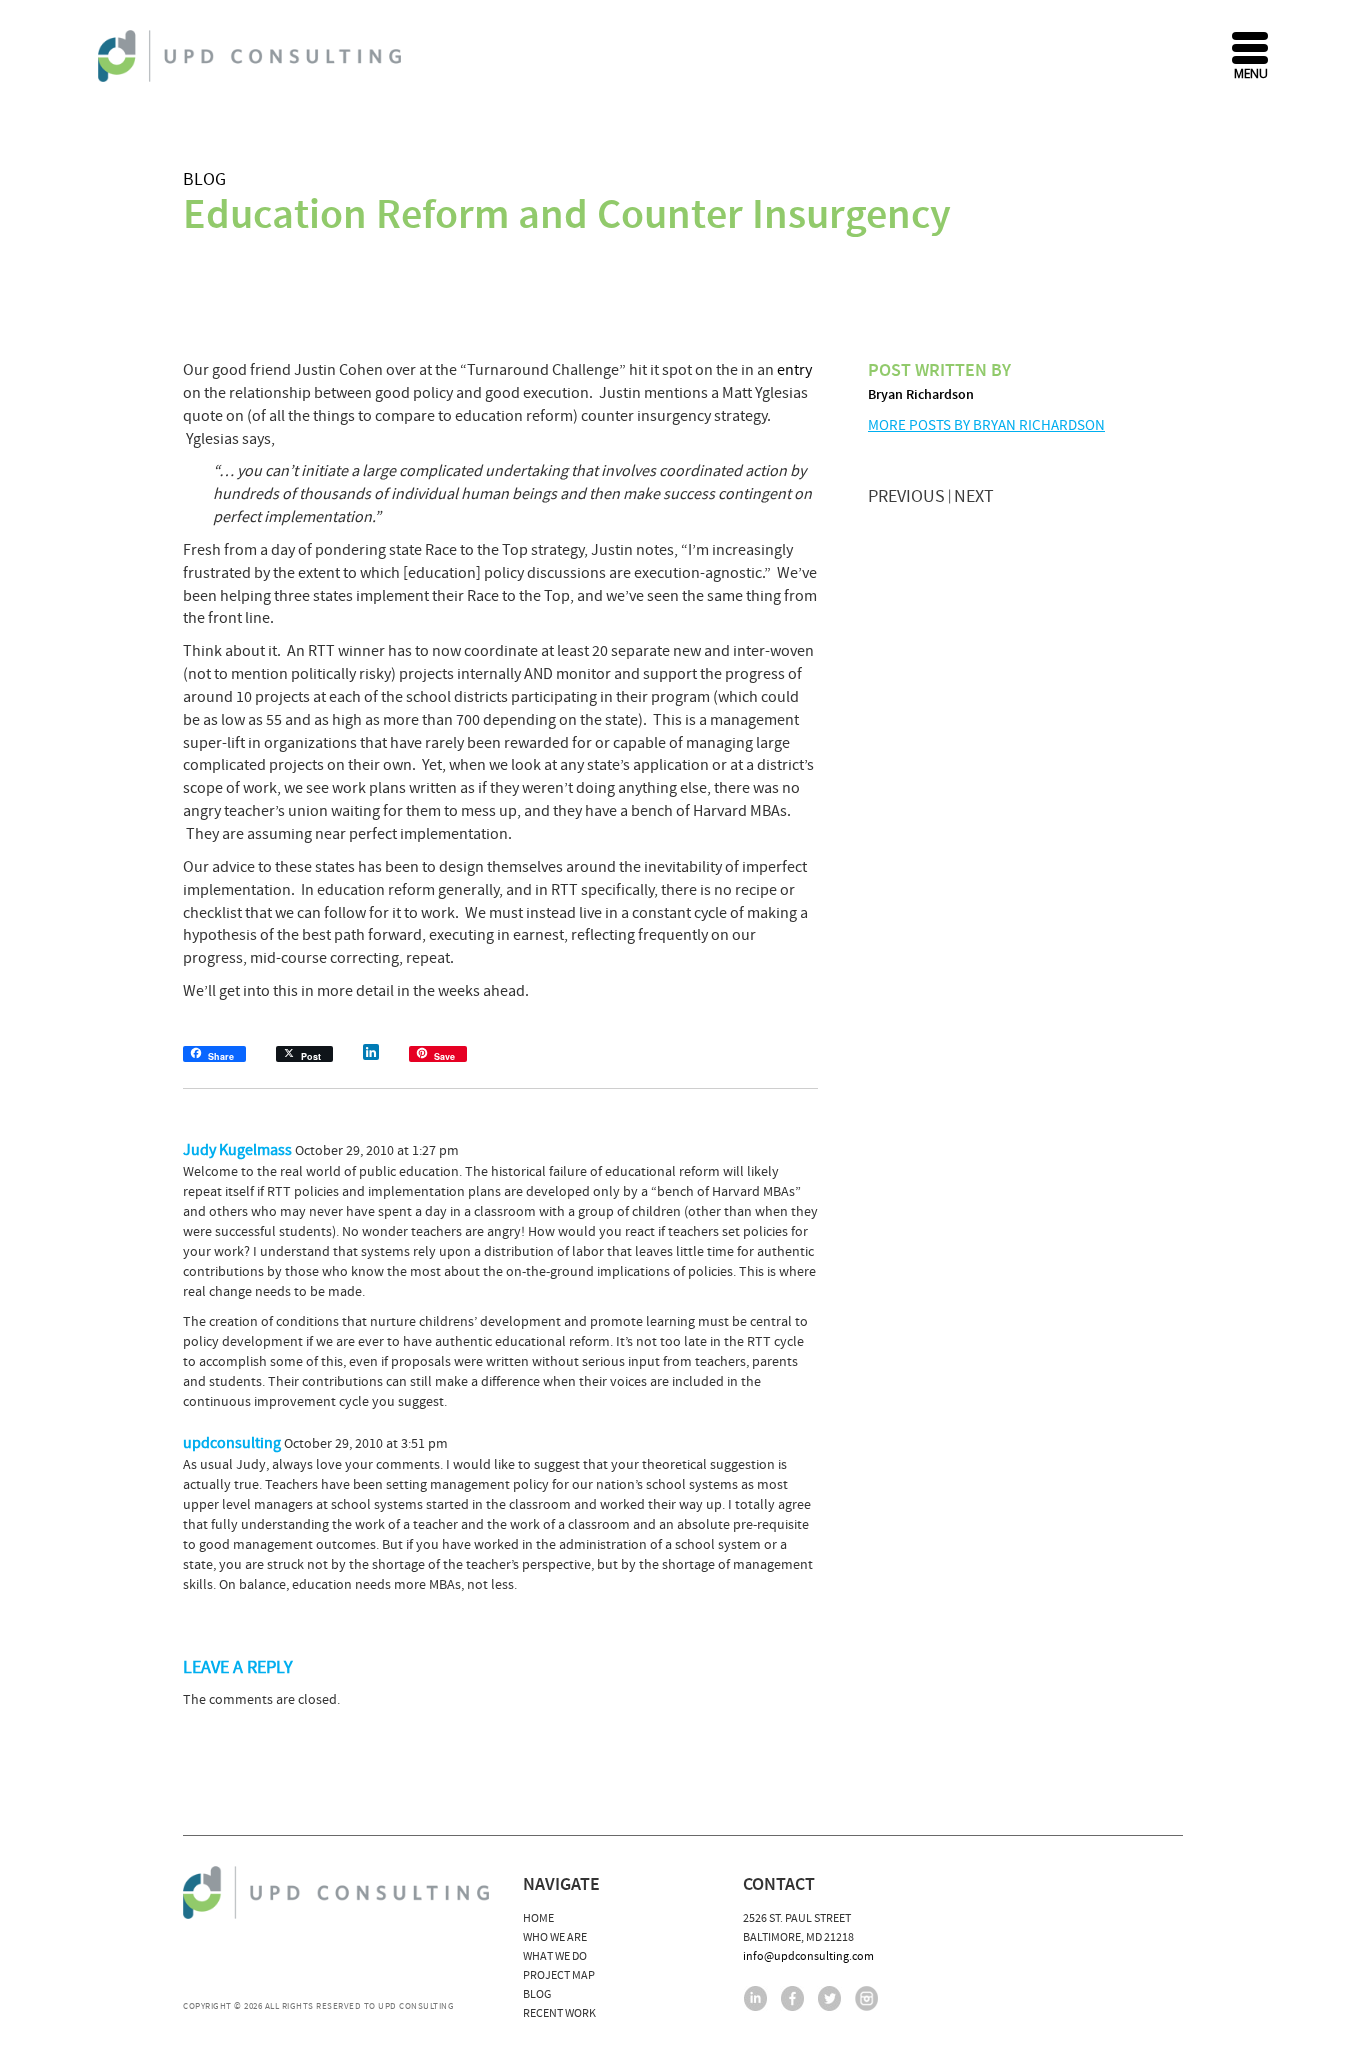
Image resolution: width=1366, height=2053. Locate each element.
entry (794, 370)
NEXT (974, 496)
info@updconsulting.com (808, 1956)
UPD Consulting (252, 56)
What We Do (555, 1956)
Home (538, 1918)
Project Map (559, 1975)
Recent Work (559, 2013)
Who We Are (555, 1937)
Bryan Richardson (921, 395)
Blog (204, 179)
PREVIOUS (906, 496)
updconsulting (232, 1443)
